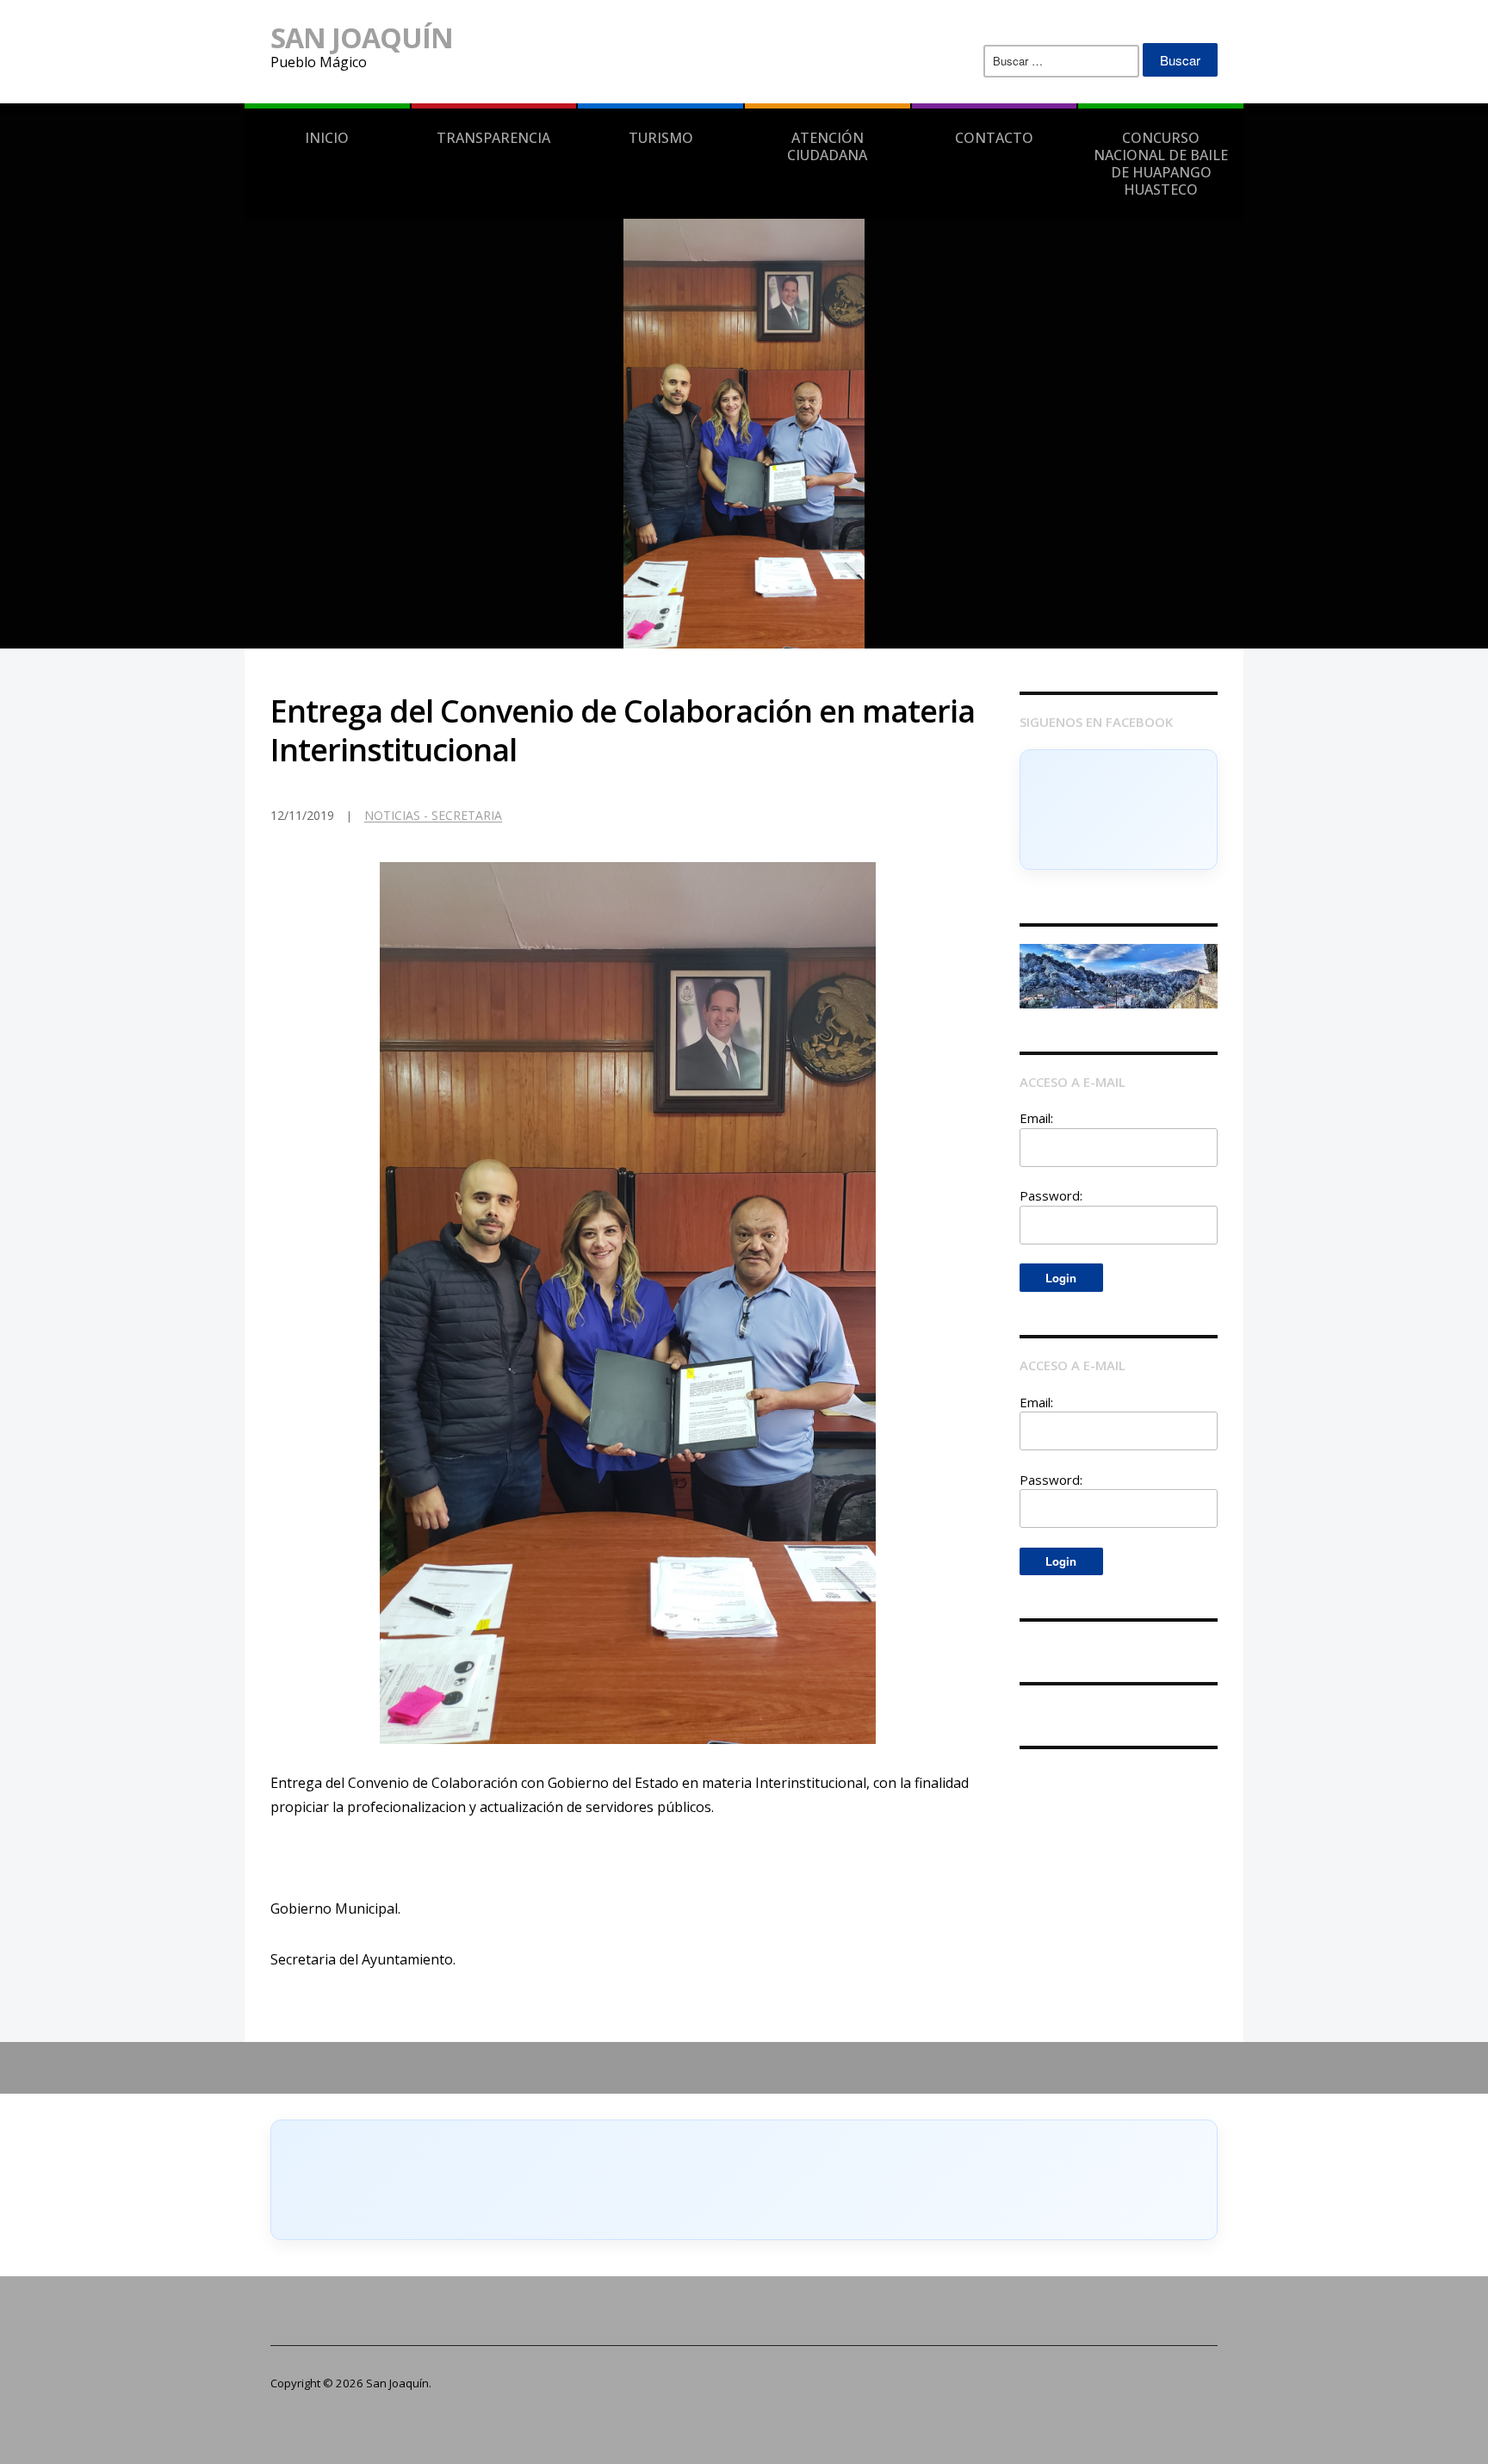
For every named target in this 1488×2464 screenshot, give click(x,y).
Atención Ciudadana (827, 146)
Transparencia (493, 138)
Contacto (994, 138)
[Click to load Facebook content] (1119, 810)
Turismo (661, 138)
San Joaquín (362, 37)
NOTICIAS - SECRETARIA (433, 815)
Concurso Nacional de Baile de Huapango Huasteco (1161, 164)
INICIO (327, 138)
